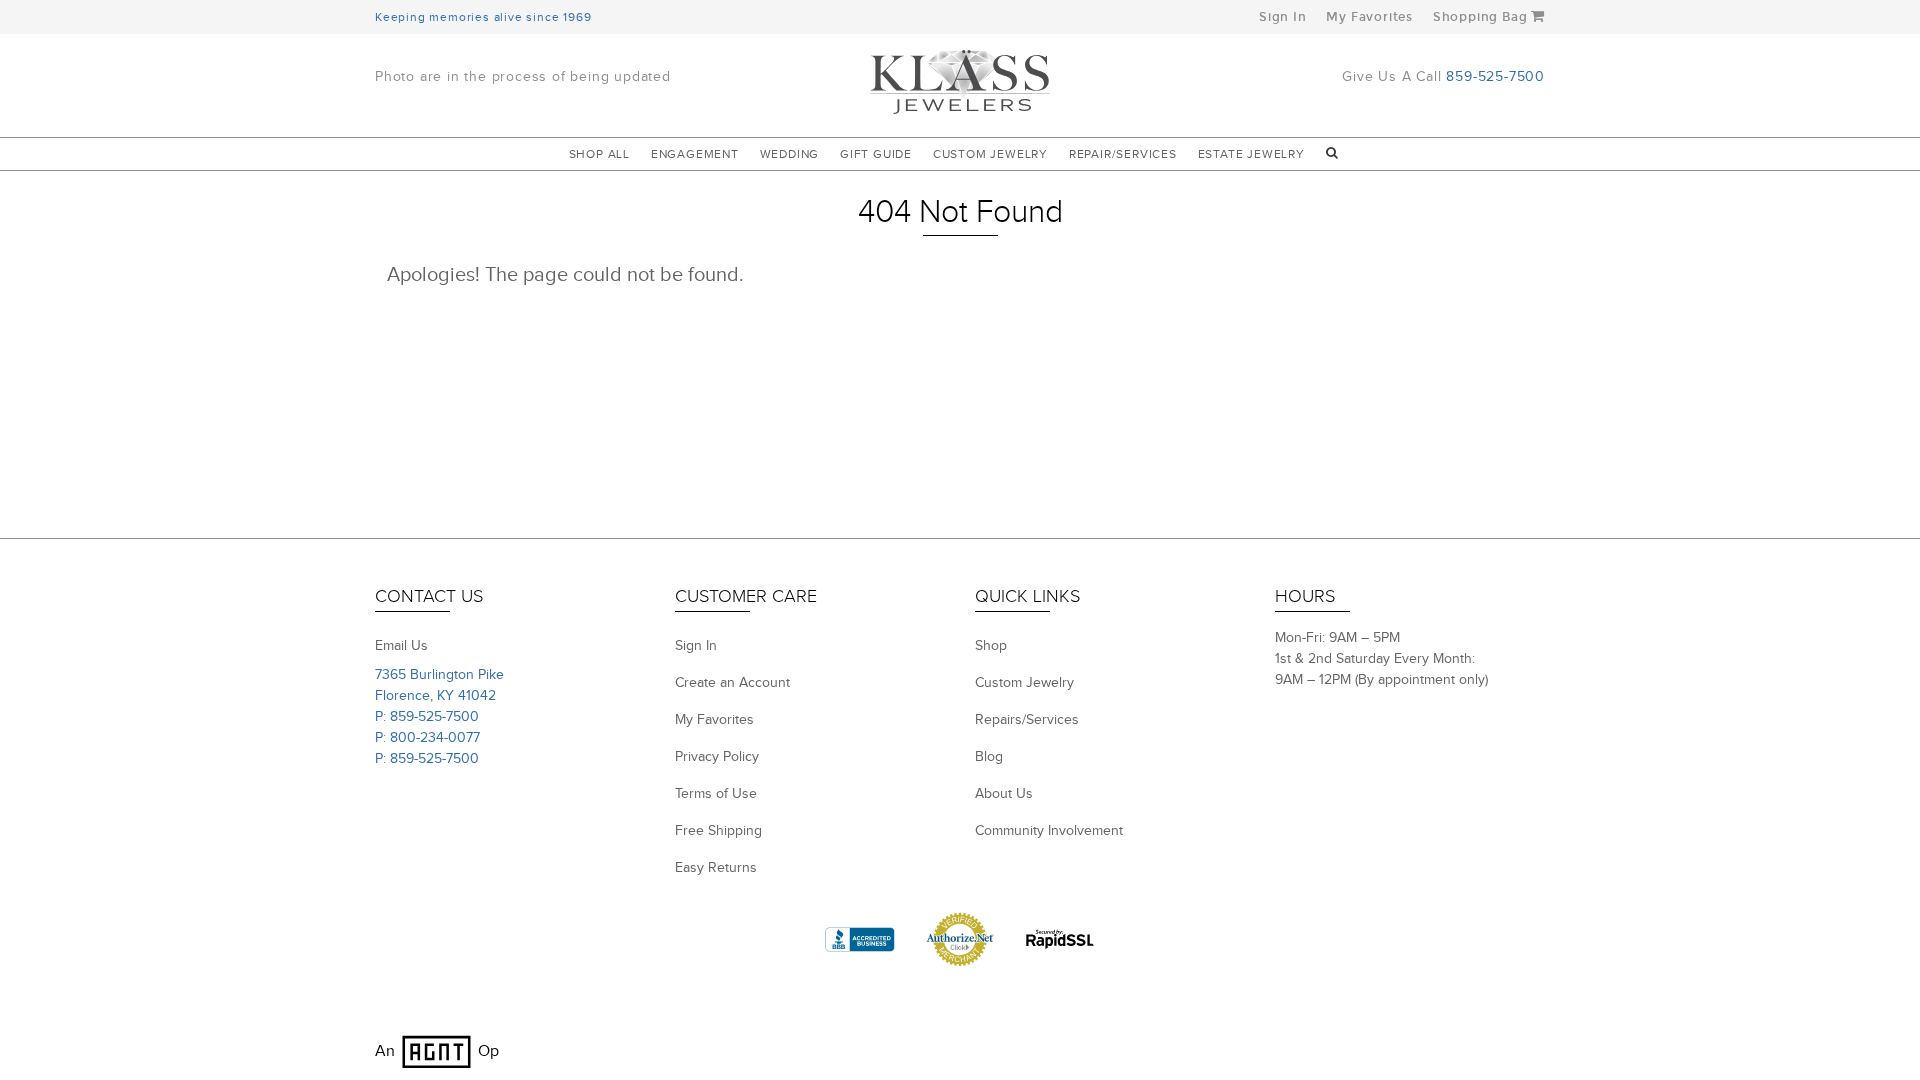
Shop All (599, 154)
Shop (991, 646)
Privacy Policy (717, 757)
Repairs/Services (1027, 720)
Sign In (1283, 17)
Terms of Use (716, 794)
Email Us (401, 646)
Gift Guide (876, 154)
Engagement (695, 154)
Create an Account (732, 683)
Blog (989, 757)
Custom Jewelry (990, 154)
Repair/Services (1123, 154)
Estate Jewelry (1251, 154)
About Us (1004, 794)
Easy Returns (716, 868)
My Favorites (1369, 17)
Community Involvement (1049, 831)
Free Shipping (718, 831)
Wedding (790, 154)
